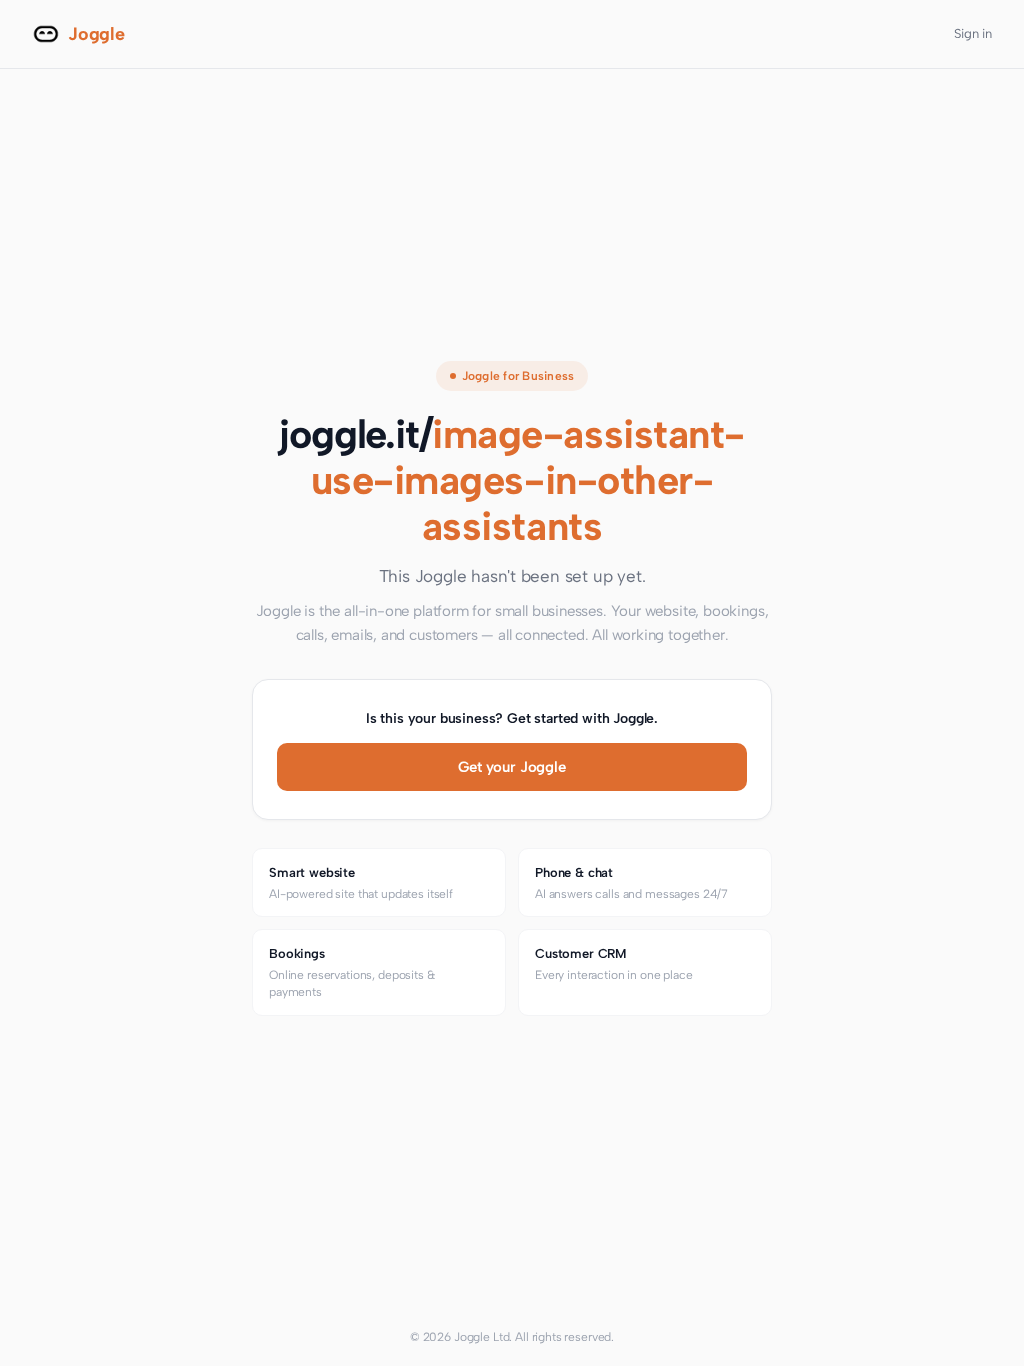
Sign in (973, 33)
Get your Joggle (511, 767)
